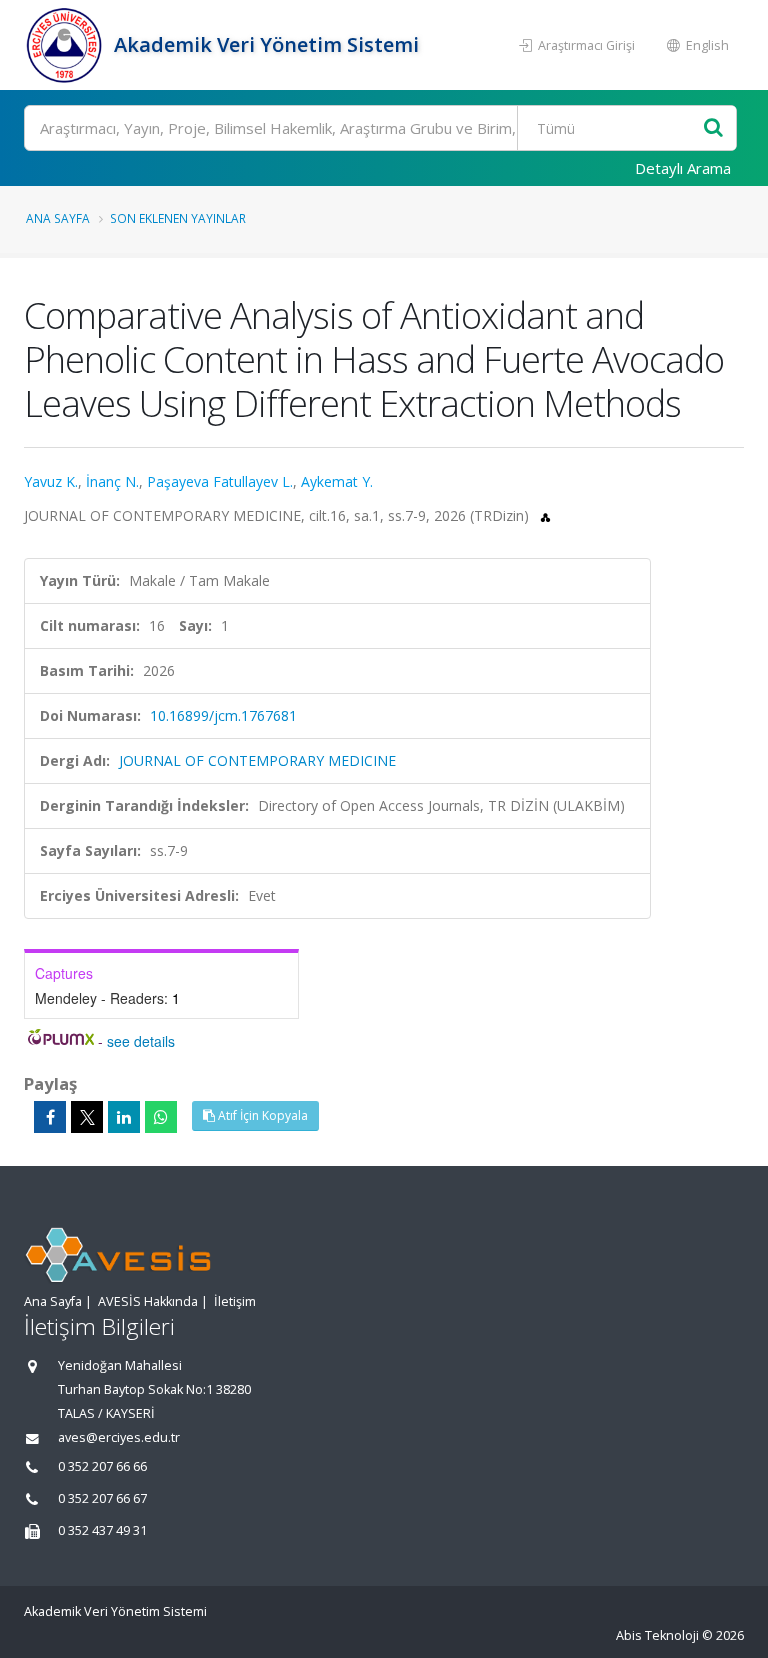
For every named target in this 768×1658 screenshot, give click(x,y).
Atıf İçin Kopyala (261, 1115)
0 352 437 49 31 (102, 1530)
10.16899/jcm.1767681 (223, 715)
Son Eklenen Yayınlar (178, 218)
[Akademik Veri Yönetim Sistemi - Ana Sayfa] (66, 45)
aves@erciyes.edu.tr (119, 1437)
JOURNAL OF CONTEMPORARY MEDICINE (257, 760)
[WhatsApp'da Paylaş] (161, 1117)
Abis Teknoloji (657, 1635)
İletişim (235, 1301)
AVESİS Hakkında (148, 1301)
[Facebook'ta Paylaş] (50, 1117)
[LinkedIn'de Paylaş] (124, 1117)
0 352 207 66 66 (102, 1466)
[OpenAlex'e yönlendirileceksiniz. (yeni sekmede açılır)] (545, 515)
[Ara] (713, 128)
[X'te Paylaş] (87, 1117)
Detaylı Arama (683, 168)
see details (141, 1041)
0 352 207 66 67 (102, 1498)
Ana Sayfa (58, 218)
